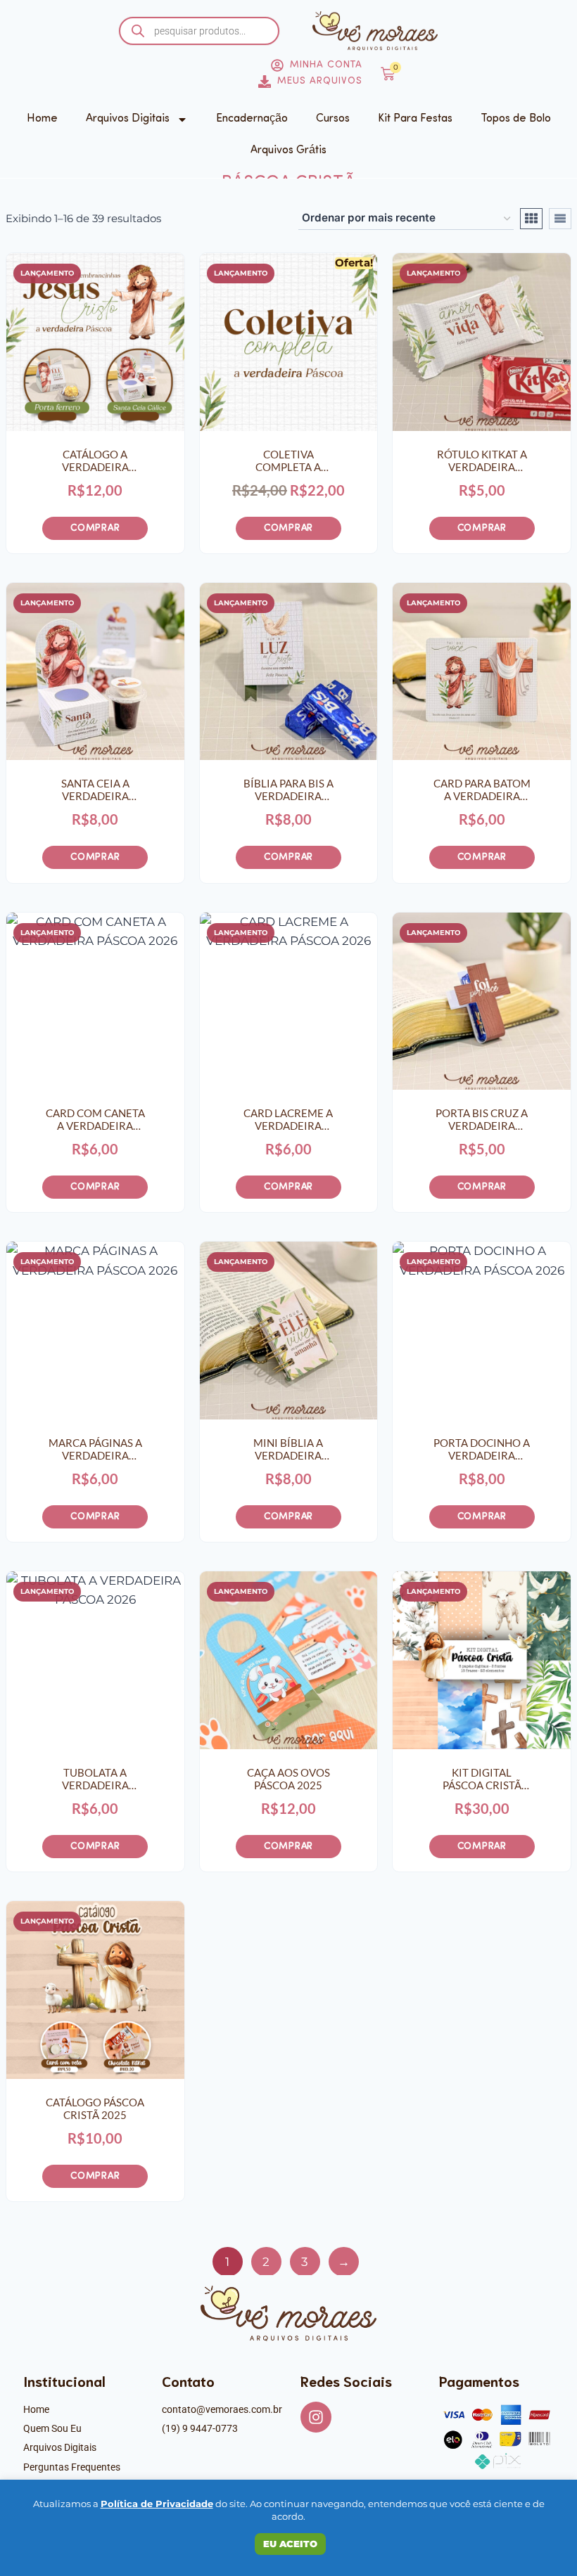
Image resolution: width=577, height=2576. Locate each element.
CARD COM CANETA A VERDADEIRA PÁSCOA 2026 (95, 1119)
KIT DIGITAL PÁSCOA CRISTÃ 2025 (482, 1779)
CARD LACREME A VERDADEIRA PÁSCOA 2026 (288, 1119)
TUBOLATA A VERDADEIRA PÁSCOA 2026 (95, 1779)
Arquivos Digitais (128, 119)
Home (42, 119)
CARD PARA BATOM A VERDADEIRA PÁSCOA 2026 (482, 790)
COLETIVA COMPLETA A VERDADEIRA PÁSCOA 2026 (288, 461)
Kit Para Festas (415, 119)
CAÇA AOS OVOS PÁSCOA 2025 (288, 1779)
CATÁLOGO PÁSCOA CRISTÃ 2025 (95, 2108)
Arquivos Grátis (288, 150)
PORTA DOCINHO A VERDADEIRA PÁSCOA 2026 (482, 1449)
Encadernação (252, 119)
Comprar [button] (95, 528)
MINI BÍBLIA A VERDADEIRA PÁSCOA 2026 (288, 1449)
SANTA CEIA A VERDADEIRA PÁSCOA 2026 (95, 790)
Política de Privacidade (157, 2504)
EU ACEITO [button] (290, 2544)
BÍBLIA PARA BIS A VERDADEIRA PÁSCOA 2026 (288, 790)
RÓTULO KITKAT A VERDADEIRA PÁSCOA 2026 (482, 461)
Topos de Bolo (516, 119)
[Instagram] (316, 2417)
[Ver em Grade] (531, 219)
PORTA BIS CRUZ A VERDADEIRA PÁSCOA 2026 (482, 1119)
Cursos (333, 119)
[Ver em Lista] (560, 219)
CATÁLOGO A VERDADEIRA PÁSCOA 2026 (95, 461)
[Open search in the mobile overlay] (199, 31)
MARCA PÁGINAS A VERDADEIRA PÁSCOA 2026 (95, 1449)
